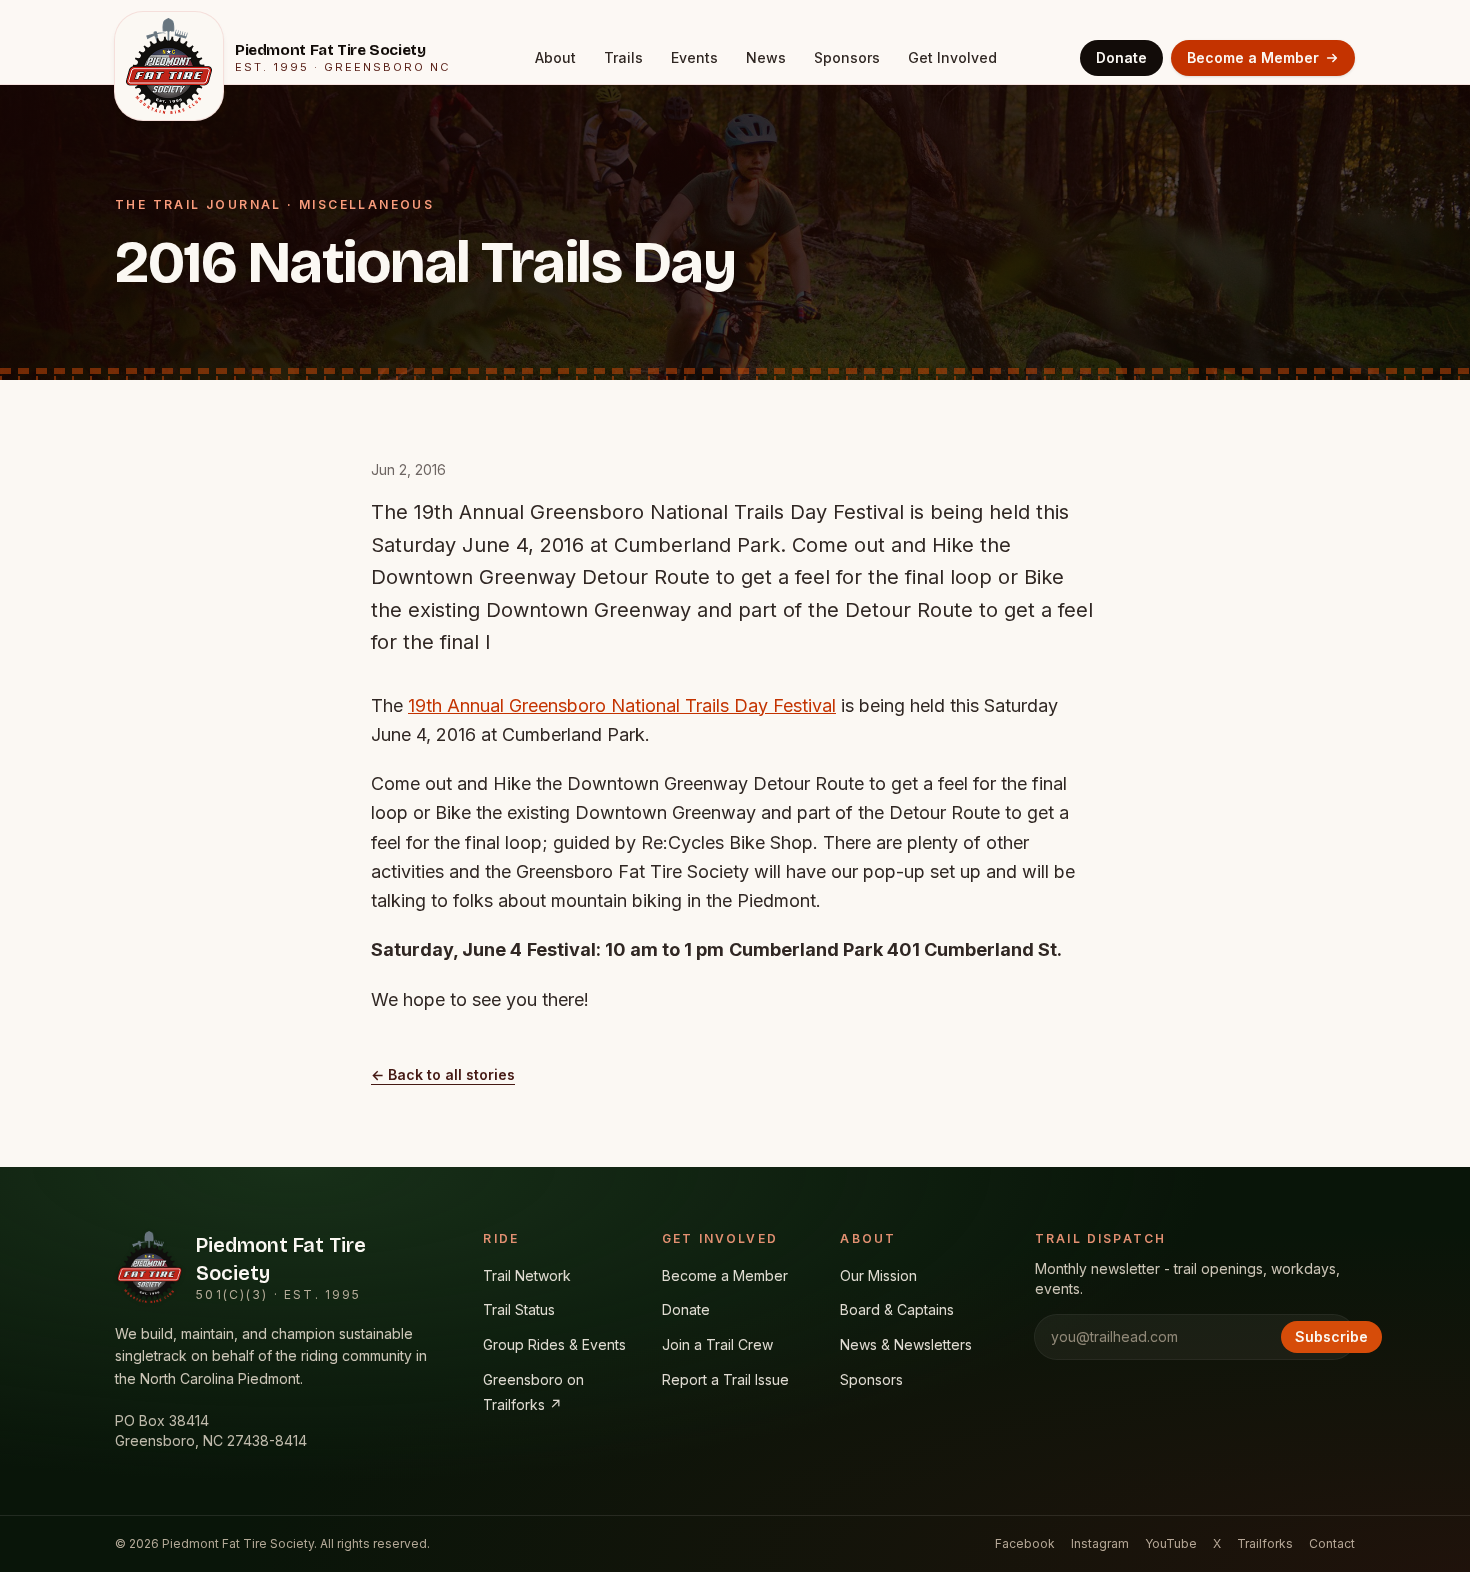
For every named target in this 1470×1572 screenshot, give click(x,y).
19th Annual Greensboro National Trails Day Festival (622, 705)
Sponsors (847, 57)
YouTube (1171, 1543)
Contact (1332, 1543)
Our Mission (878, 1275)
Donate (1121, 57)
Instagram (1100, 1543)
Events (694, 57)
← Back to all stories (443, 1074)
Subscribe (1331, 1336)
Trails (623, 57)
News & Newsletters (906, 1344)
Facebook (1025, 1543)
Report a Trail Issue (725, 1379)
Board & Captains (897, 1309)
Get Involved (952, 57)
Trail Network (527, 1275)
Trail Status (519, 1309)
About (555, 57)
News (766, 57)
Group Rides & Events (554, 1344)
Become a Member (1253, 57)
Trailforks (1265, 1543)
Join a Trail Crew (717, 1344)
